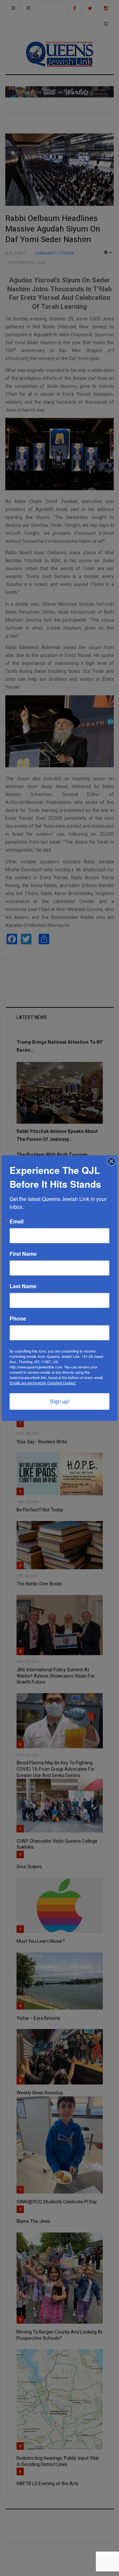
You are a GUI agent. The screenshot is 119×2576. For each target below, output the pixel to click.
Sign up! (60, 1401)
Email (17, 1221)
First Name (23, 1254)
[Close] (111, 1161)
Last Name (23, 1286)
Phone (18, 1319)
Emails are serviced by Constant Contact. (43, 1383)
